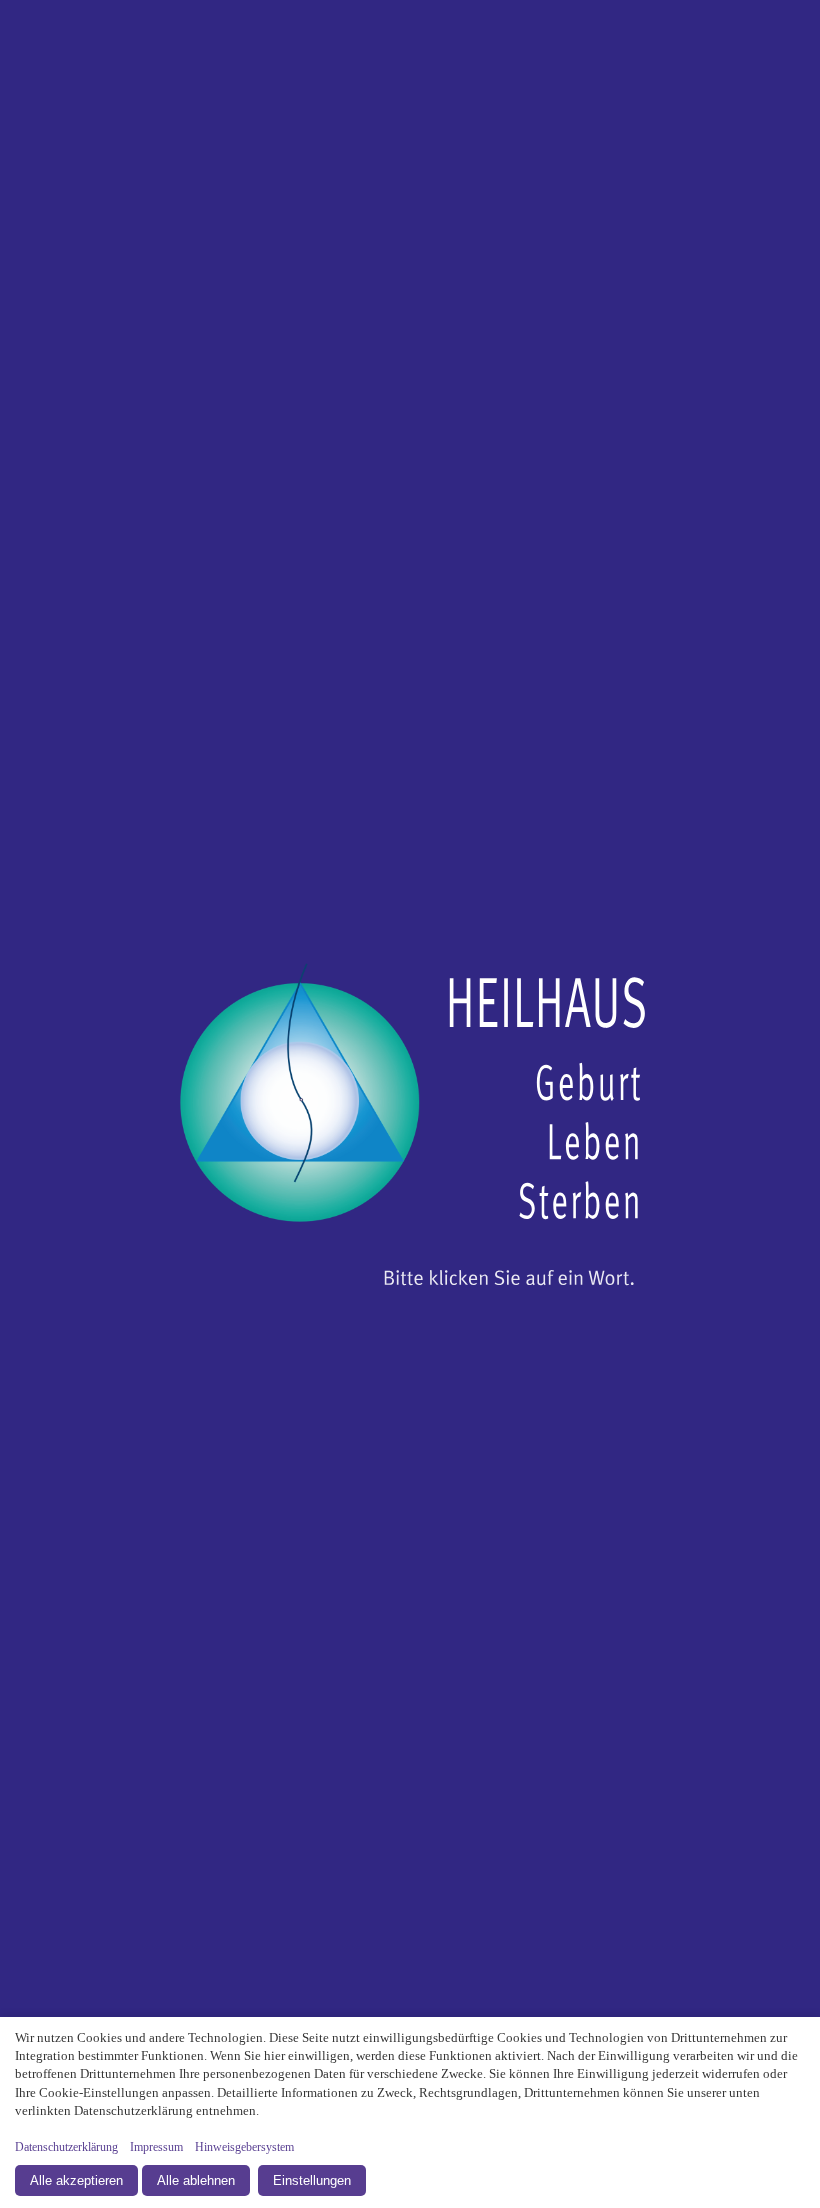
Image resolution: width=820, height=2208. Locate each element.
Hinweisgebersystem (244, 2147)
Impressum (156, 2147)
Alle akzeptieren (76, 2180)
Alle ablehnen (196, 2180)
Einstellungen (312, 2180)
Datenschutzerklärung (66, 2147)
